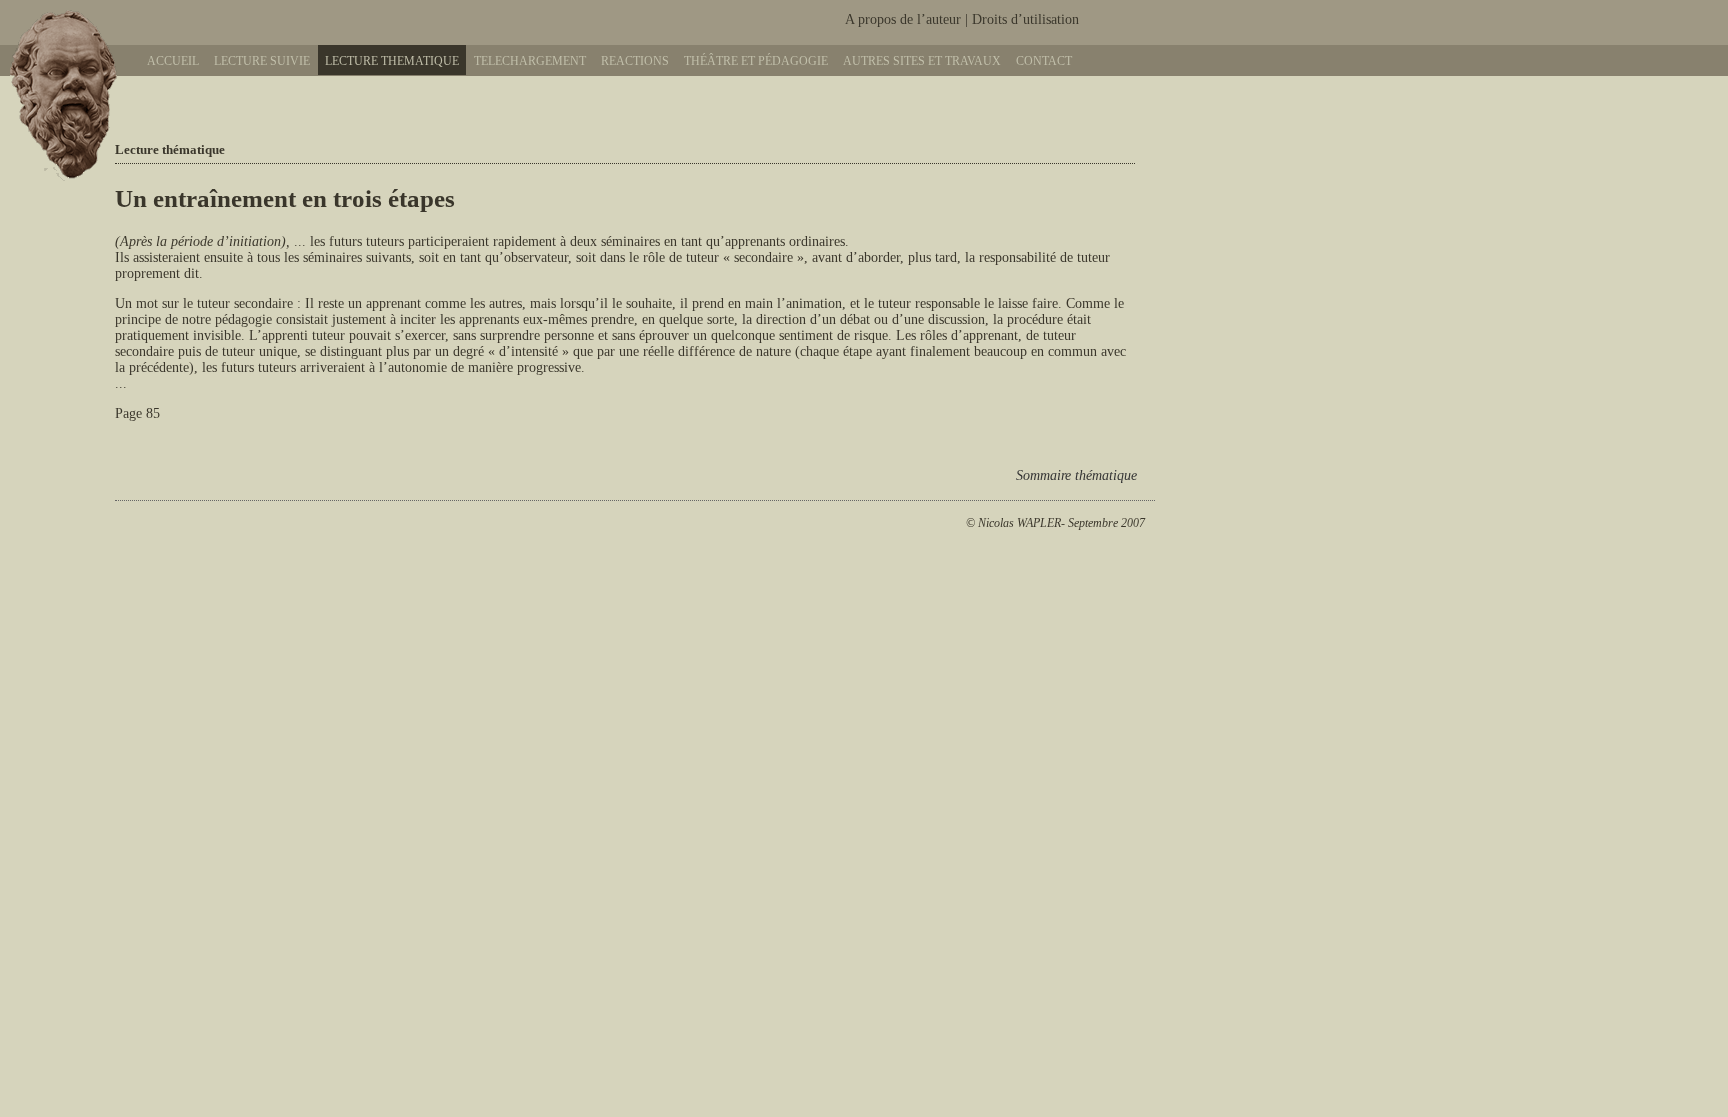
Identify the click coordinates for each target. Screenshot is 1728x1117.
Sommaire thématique (1076, 475)
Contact (1044, 61)
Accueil (173, 61)
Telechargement (530, 61)
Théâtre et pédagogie (756, 61)
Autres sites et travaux (922, 61)
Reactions (635, 61)
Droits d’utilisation (1025, 19)
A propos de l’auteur (903, 19)
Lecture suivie (262, 61)
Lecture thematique (392, 61)
